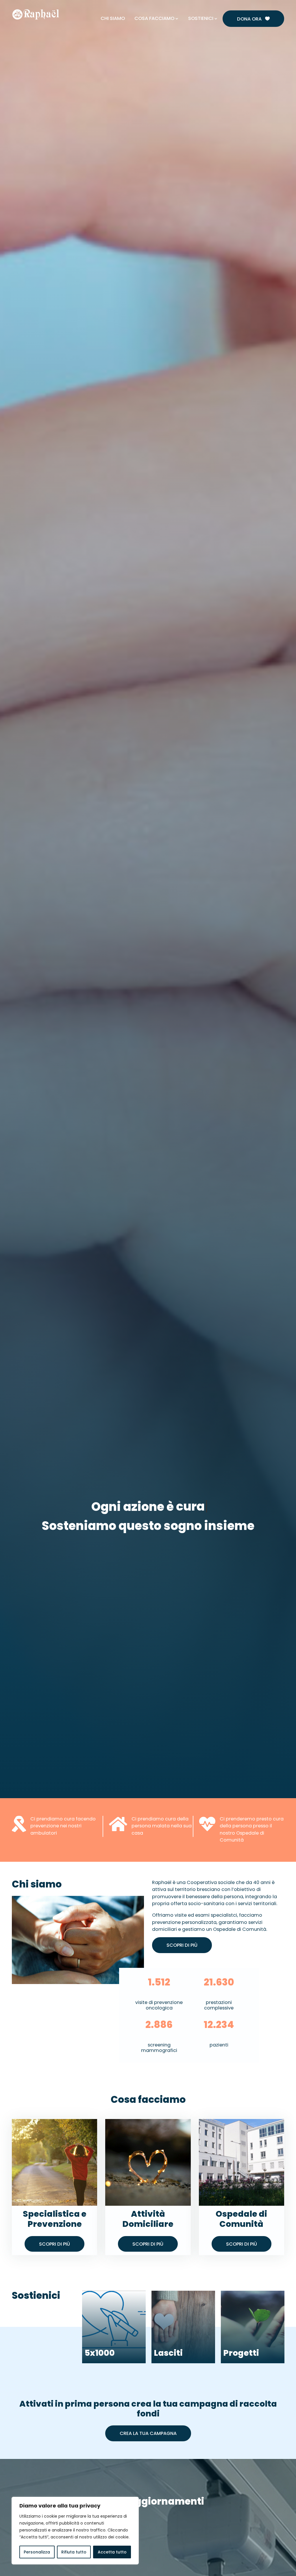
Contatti (212, 5)
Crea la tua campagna (148, 2433)
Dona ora (253, 19)
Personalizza (37, 2552)
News (190, 5)
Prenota (169, 5)
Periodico (238, 5)
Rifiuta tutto (74, 2552)
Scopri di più (182, 1945)
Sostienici (201, 18)
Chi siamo (113, 18)
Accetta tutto (112, 2552)
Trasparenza (268, 5)
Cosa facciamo (154, 18)
